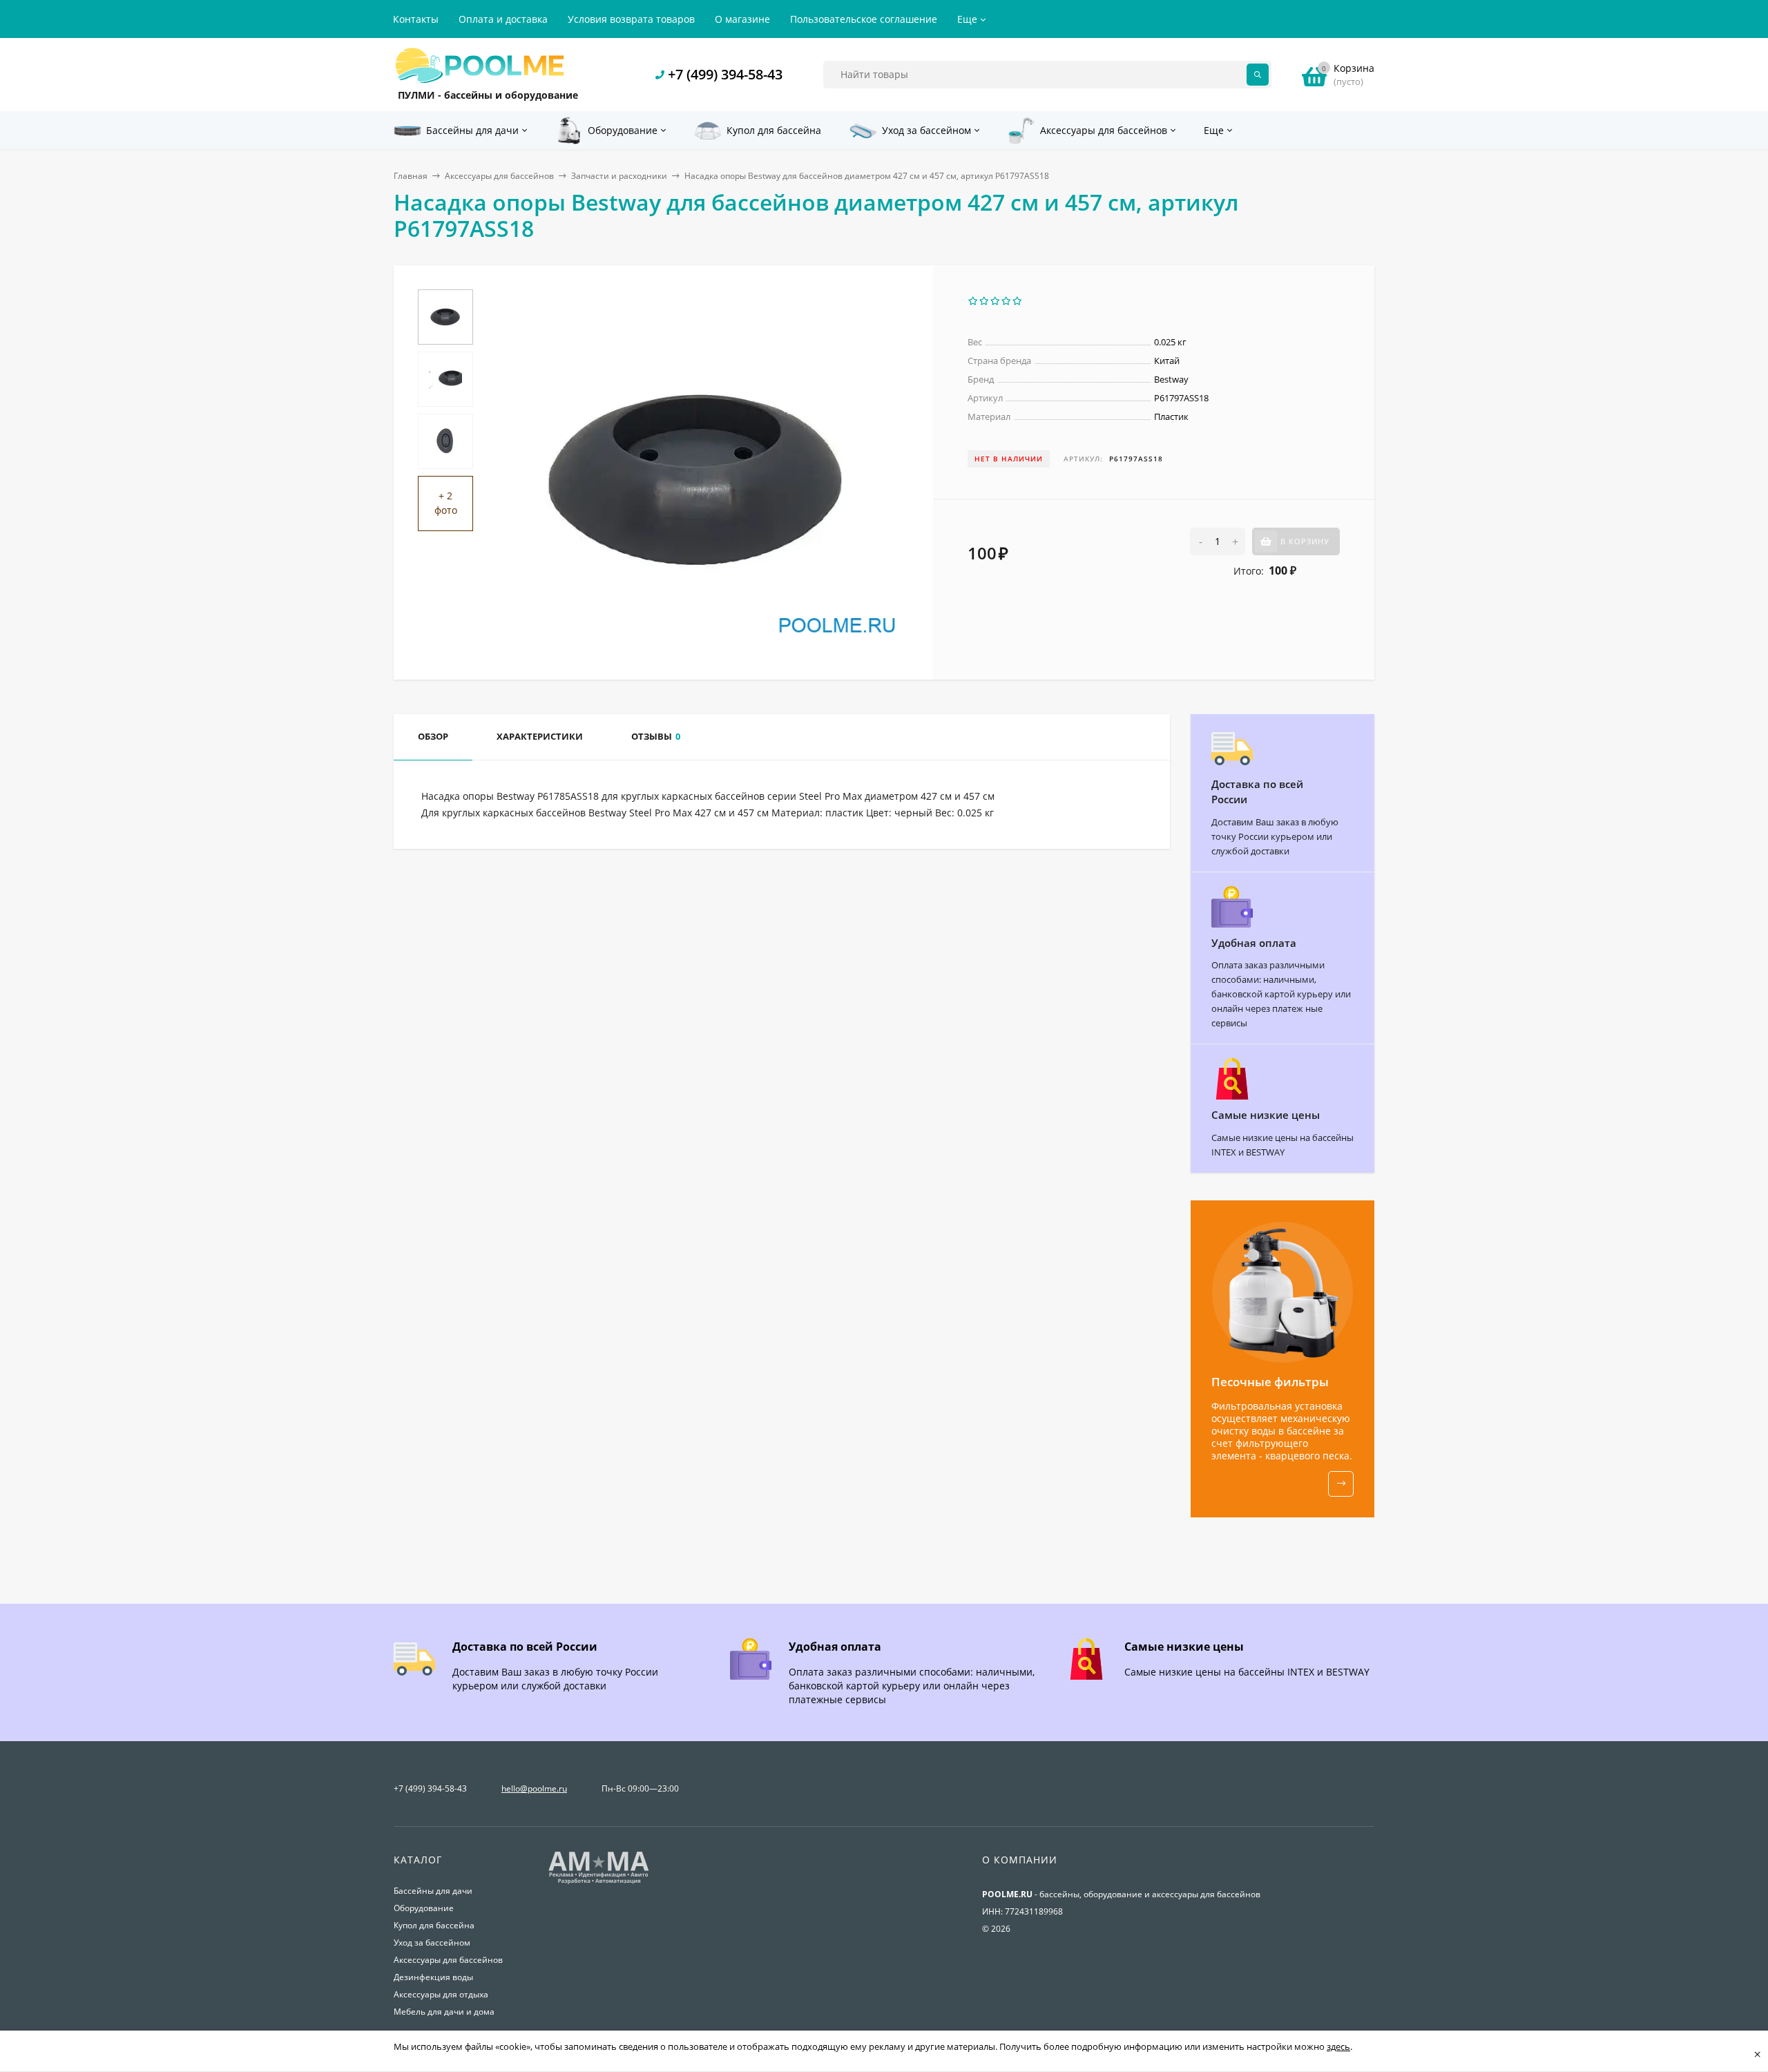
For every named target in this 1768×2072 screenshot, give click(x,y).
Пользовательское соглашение (864, 19)
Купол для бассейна (434, 1925)
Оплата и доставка (503, 19)
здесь (1338, 2046)
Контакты (416, 19)
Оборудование (424, 1908)
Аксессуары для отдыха (441, 1994)
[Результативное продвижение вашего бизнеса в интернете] (599, 1882)
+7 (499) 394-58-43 (725, 74)
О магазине (742, 19)
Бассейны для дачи (433, 1891)
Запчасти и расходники (619, 176)
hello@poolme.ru (534, 1788)
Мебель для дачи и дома (444, 2012)
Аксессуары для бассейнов (499, 176)
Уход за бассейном (432, 1942)
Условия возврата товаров (631, 19)
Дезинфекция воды (433, 1977)
